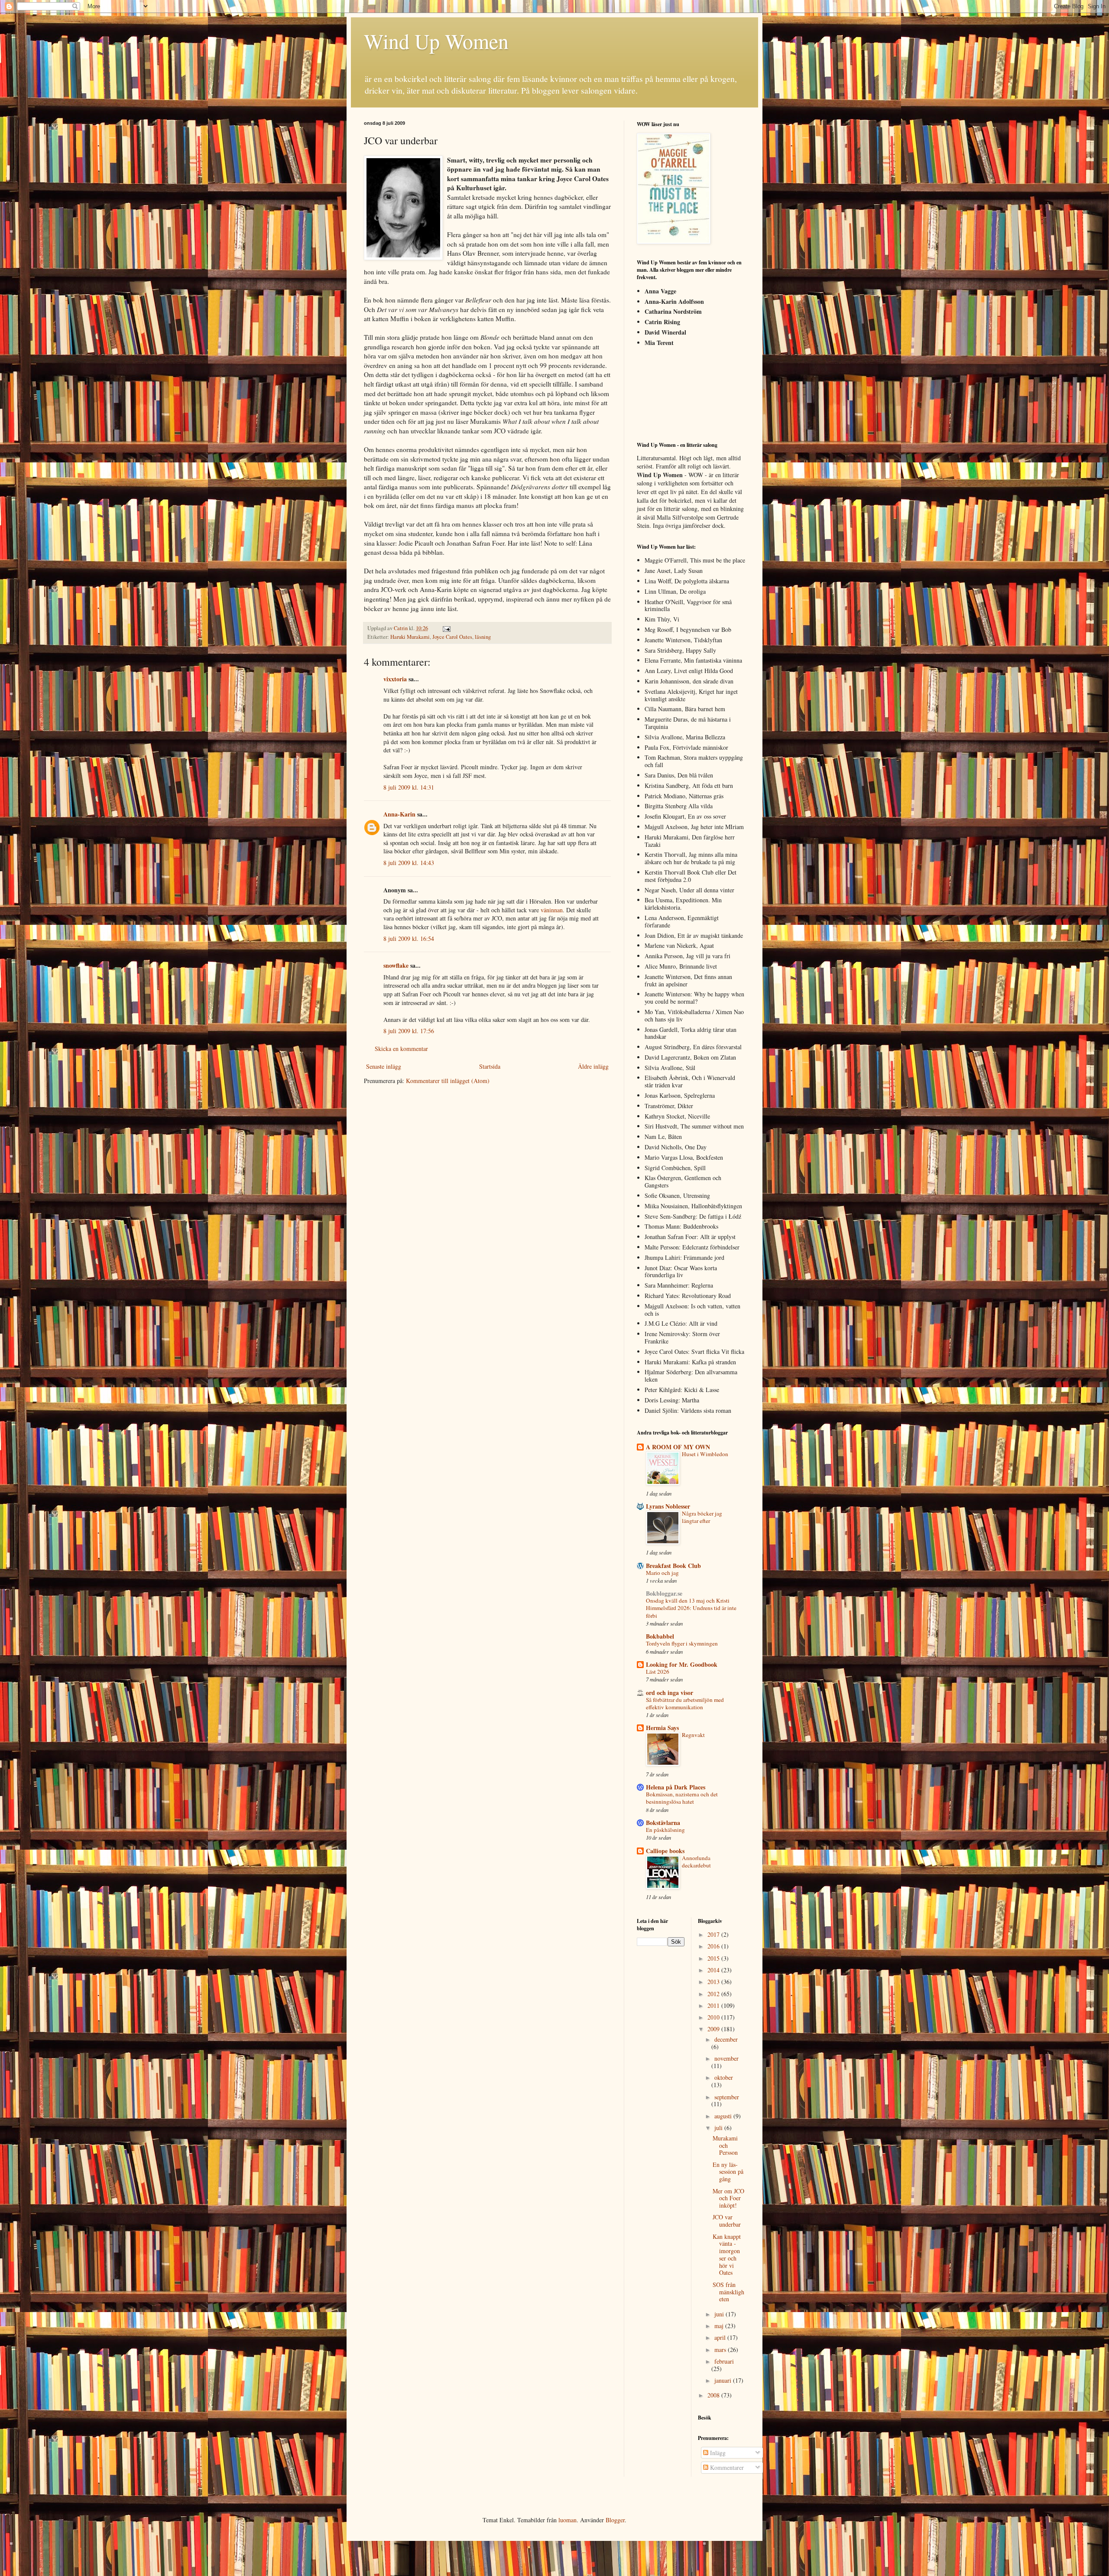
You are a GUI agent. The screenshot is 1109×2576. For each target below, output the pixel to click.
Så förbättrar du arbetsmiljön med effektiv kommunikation (685, 1703)
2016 (714, 1946)
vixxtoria (395, 679)
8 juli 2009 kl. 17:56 (409, 1031)
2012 (714, 1994)
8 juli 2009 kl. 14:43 (409, 863)
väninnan (552, 910)
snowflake (396, 965)
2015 (714, 1958)
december (726, 2039)
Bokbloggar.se (664, 1593)
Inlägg (717, 2453)
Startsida (490, 1066)
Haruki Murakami (410, 637)
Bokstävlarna (663, 1823)
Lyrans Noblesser (668, 1506)
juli (719, 2128)
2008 (714, 2395)
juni (720, 2314)
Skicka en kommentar (401, 1049)
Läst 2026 (658, 1672)
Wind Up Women (436, 41)
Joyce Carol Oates (452, 637)
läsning (483, 637)
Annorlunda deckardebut (696, 1862)
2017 (714, 1934)
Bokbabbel (660, 1636)
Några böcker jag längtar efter (702, 1517)
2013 (714, 1982)
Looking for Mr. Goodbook (682, 1664)
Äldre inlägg (593, 1066)
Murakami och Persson (725, 2145)
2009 (714, 2029)
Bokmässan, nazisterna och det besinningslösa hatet (682, 1798)
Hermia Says (662, 1728)
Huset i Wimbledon (705, 1454)
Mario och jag (662, 1573)
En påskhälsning (665, 1830)
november (726, 2058)
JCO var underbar (727, 2221)
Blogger (615, 2520)
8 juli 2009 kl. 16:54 (409, 938)
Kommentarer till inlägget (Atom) (448, 1081)
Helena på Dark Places (676, 1787)
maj (720, 2326)
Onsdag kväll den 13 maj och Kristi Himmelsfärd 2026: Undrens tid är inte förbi (691, 1608)
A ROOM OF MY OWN (678, 1447)
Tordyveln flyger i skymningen (682, 1643)
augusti (724, 2116)
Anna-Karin (399, 814)
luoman (567, 2520)
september (727, 2097)
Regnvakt (693, 1735)
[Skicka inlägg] (446, 628)
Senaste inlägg (384, 1066)
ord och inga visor (670, 1693)
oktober (724, 2077)
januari (724, 2380)
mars (721, 2350)
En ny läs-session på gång (728, 2172)
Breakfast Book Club (673, 1566)
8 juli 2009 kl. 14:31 (409, 787)
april (721, 2337)
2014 (714, 1970)
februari (724, 2361)
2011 (714, 2005)
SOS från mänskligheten (728, 2292)
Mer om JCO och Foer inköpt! (728, 2198)
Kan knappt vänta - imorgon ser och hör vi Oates (727, 2255)
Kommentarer (726, 2467)
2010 (714, 2017)
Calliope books (665, 1851)
